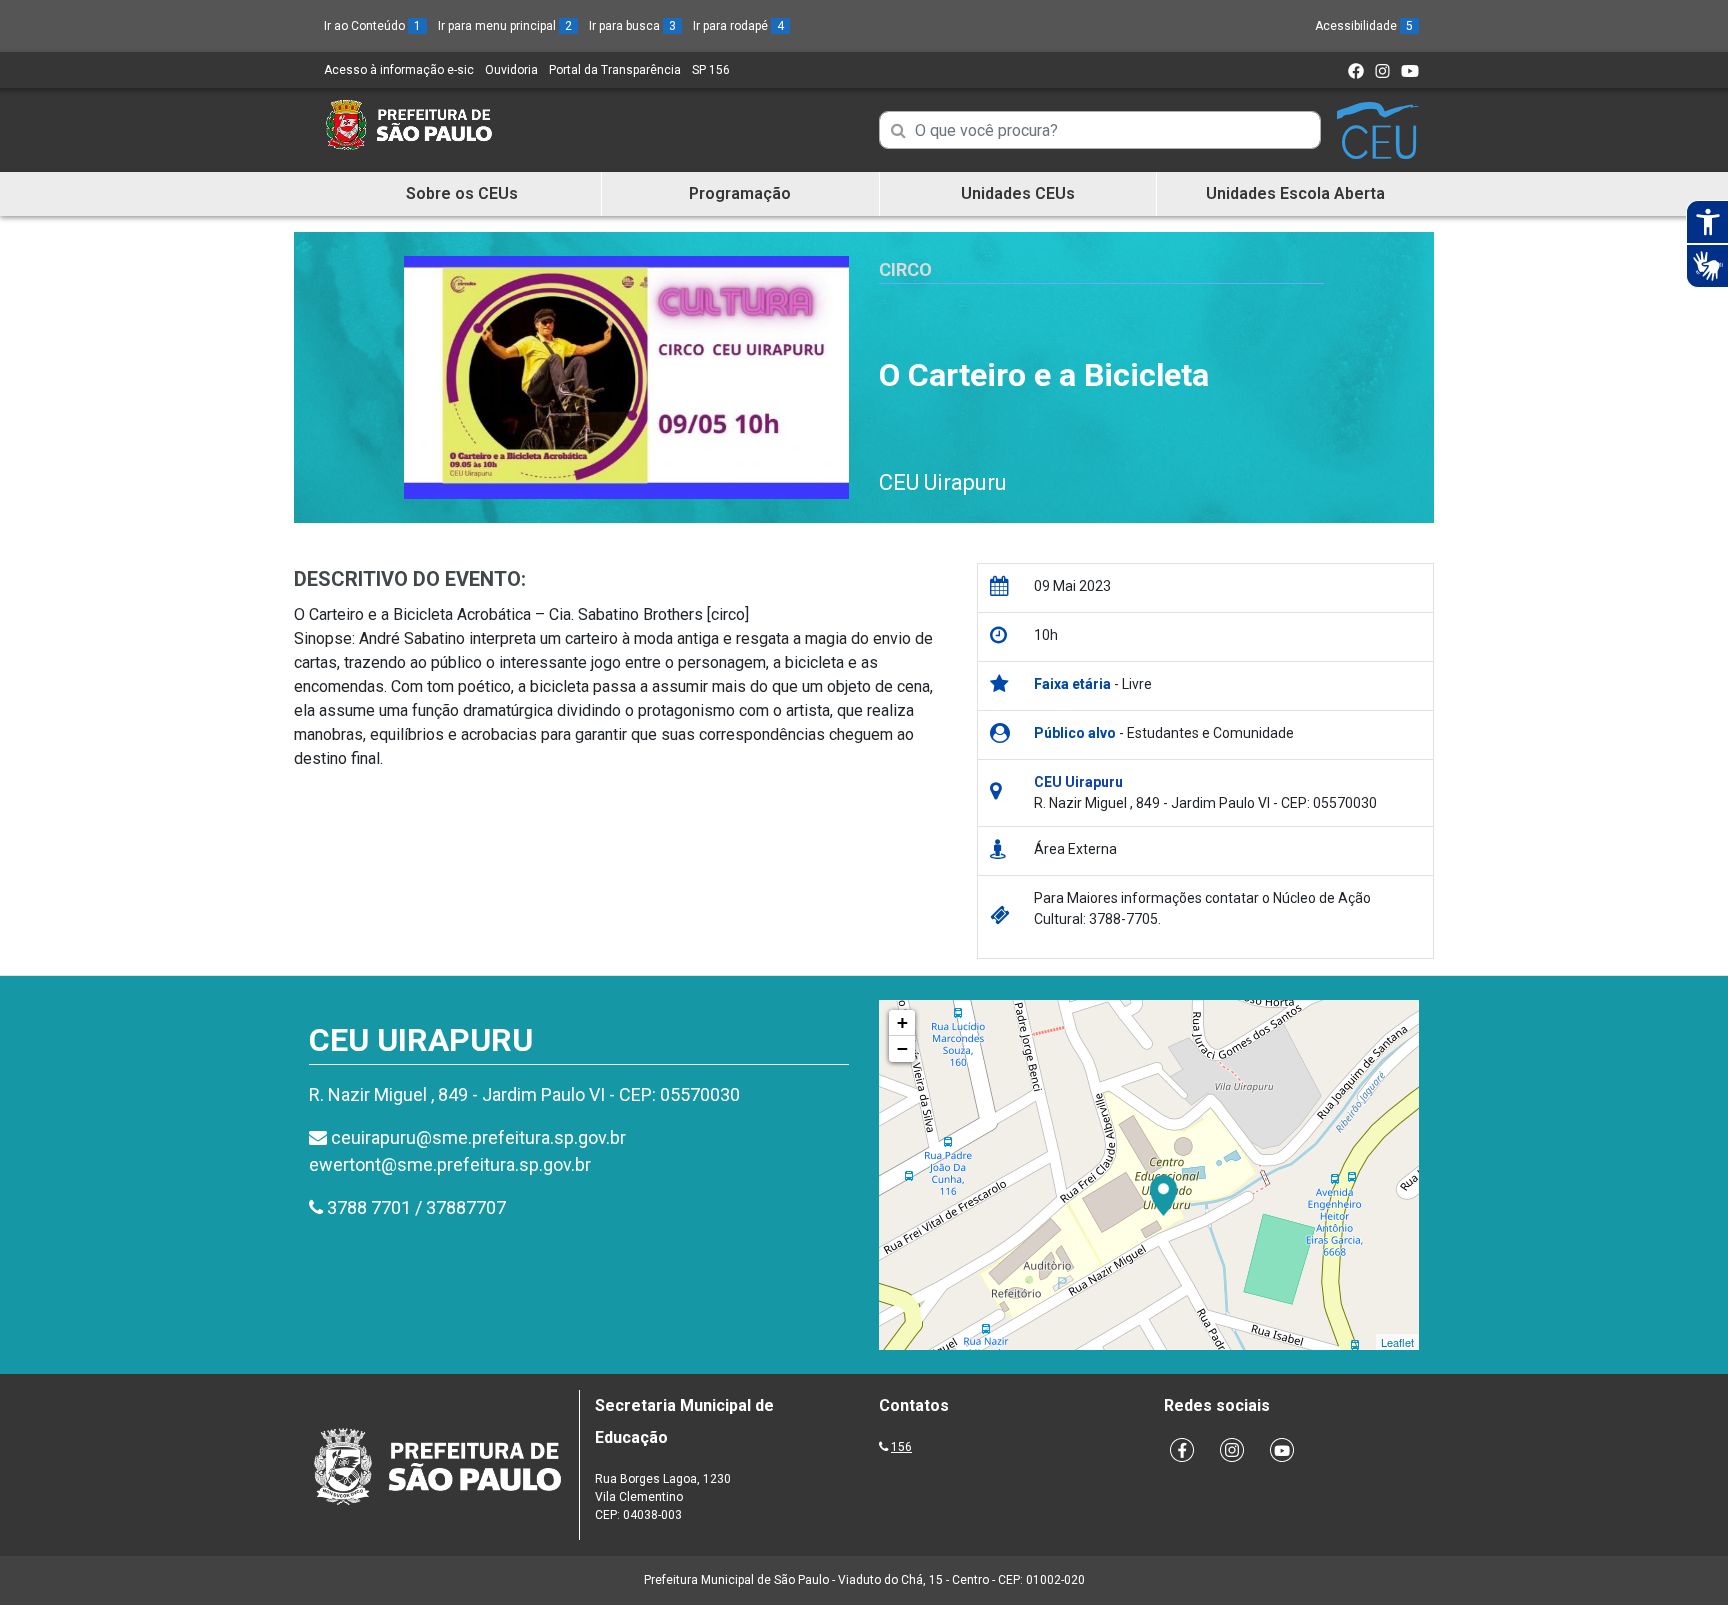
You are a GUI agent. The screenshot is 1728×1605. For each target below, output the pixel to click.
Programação (740, 193)
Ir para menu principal (505, 26)
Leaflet (1397, 1342)
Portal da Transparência (615, 70)
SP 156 (711, 70)
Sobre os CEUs (462, 193)
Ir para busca (632, 26)
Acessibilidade (1364, 26)
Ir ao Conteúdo (372, 26)
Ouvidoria (511, 70)
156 (901, 1447)
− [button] (902, 1048)
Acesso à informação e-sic (399, 70)
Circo (905, 269)
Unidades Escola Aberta (1295, 193)
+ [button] (902, 1022)
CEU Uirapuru (943, 482)
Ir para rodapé (738, 26)
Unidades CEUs (1018, 193)
